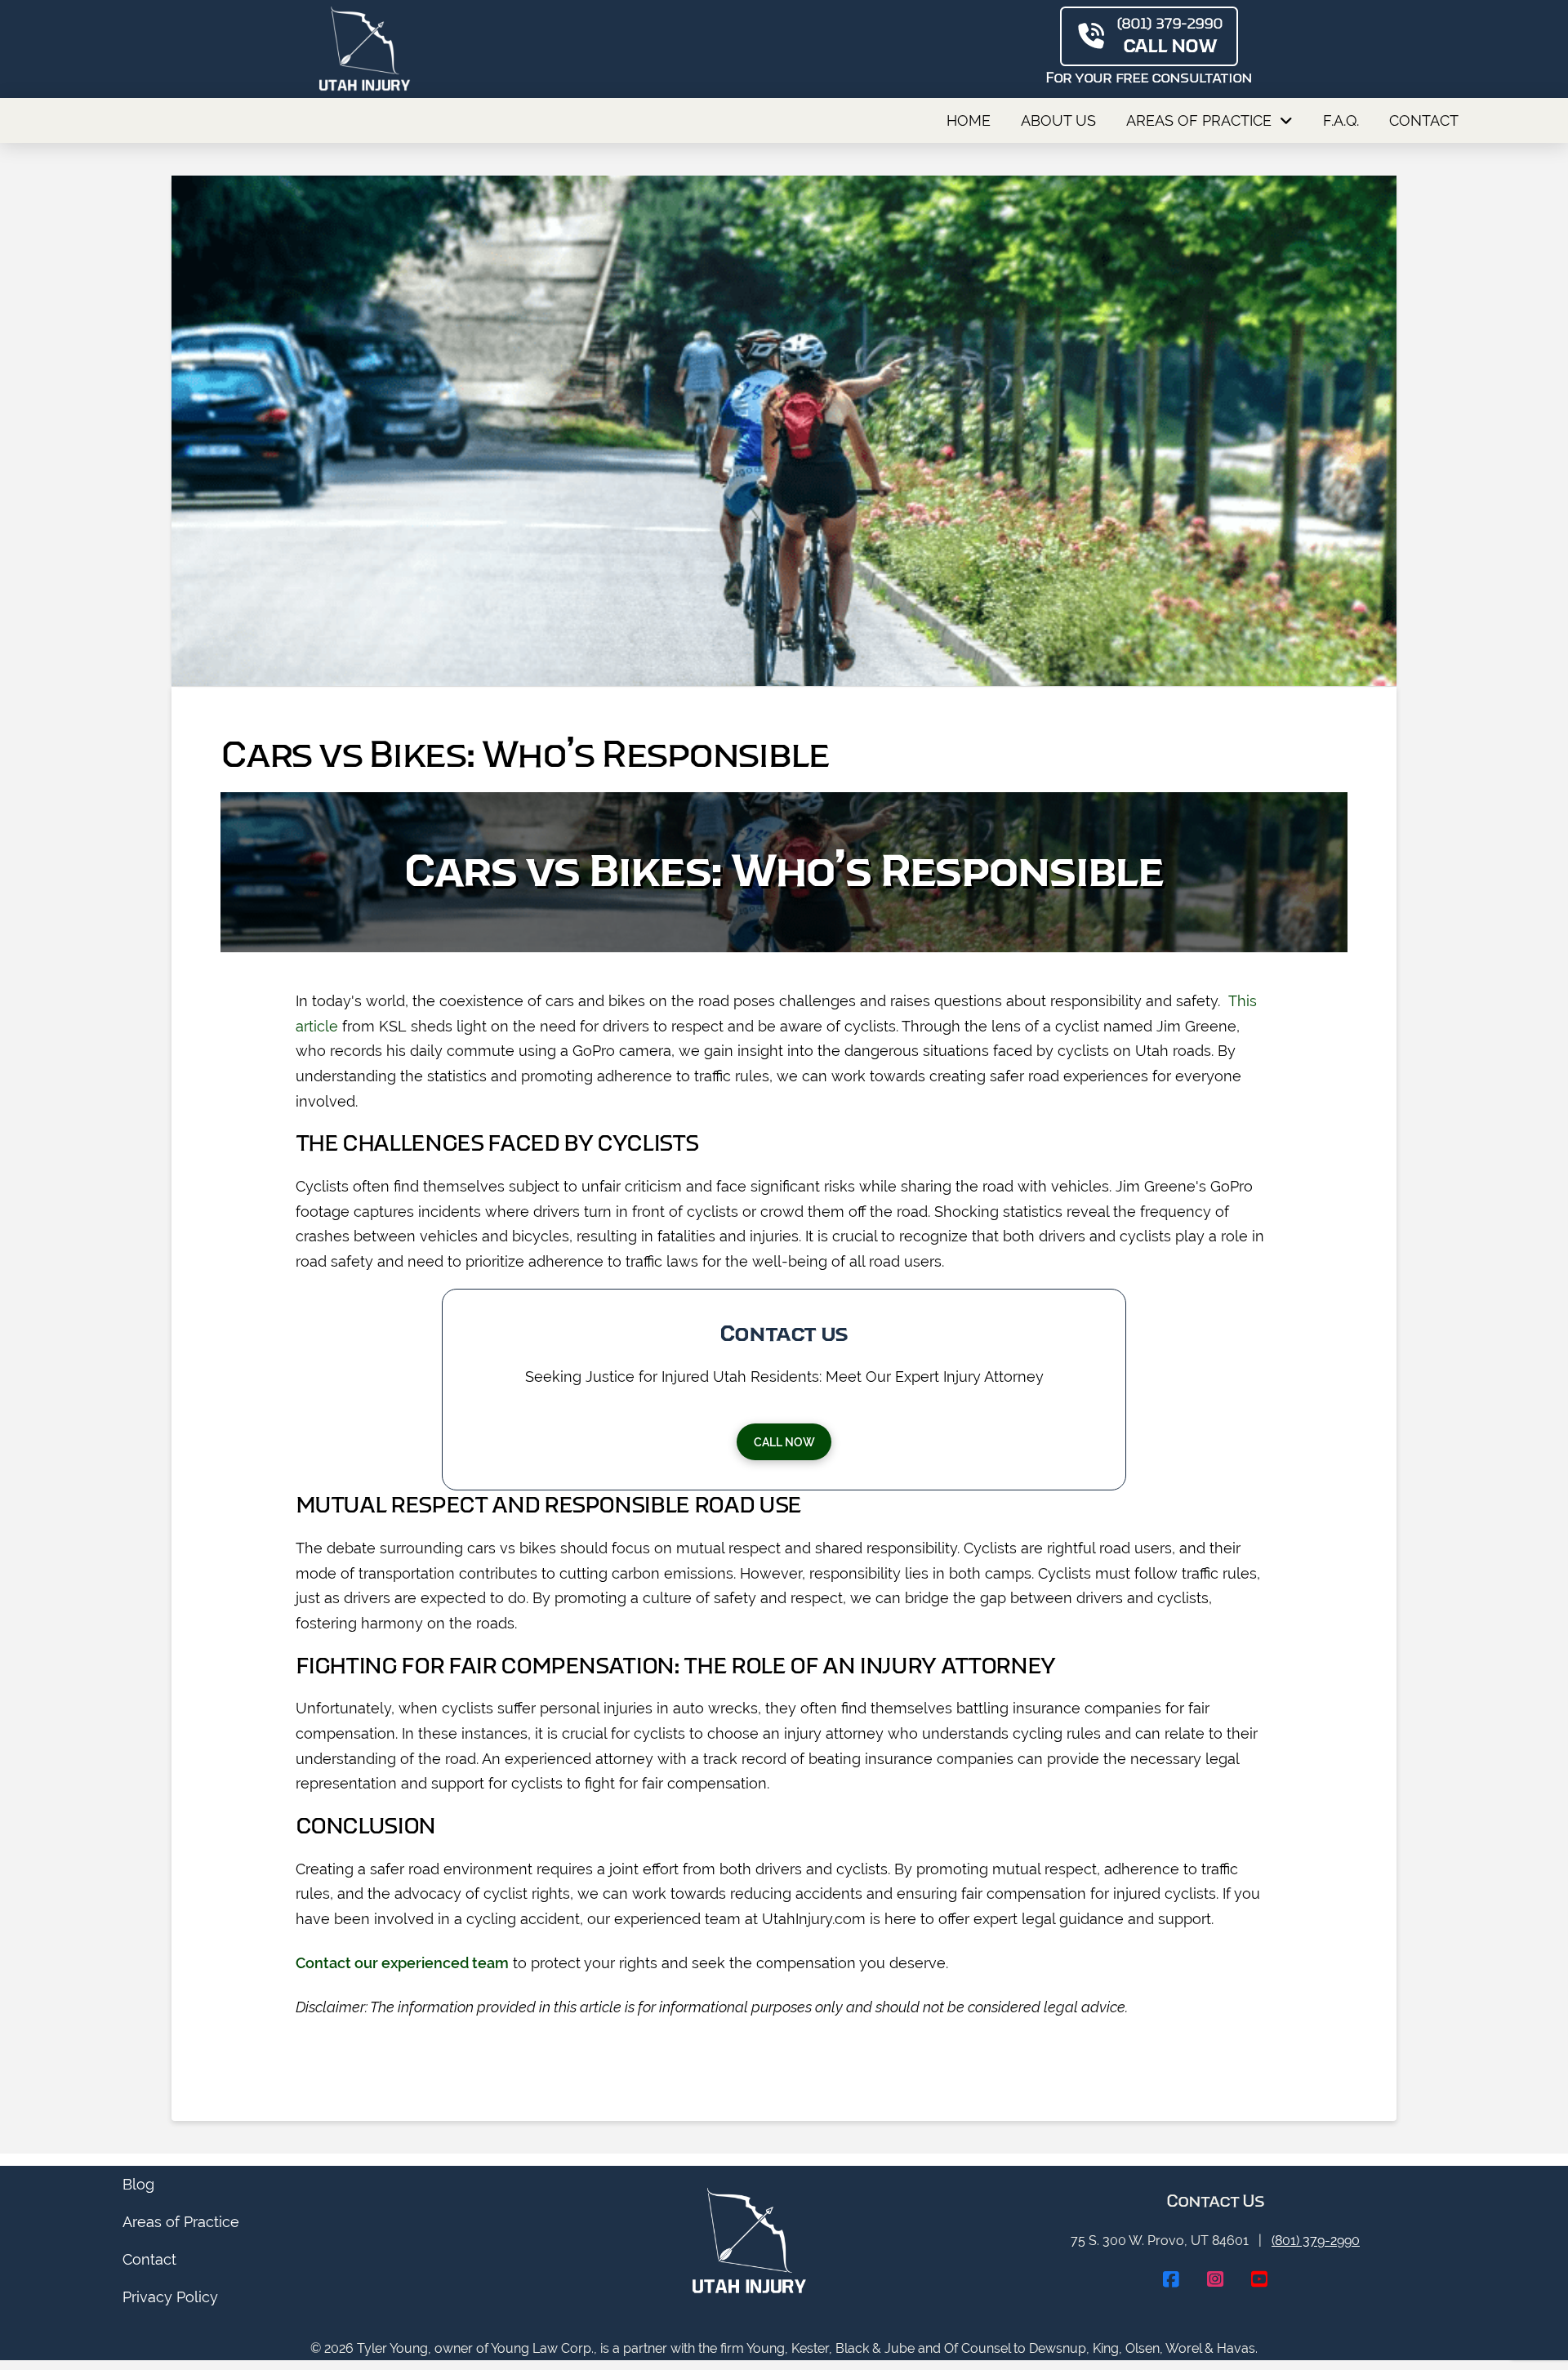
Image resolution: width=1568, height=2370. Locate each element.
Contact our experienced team (402, 1963)
